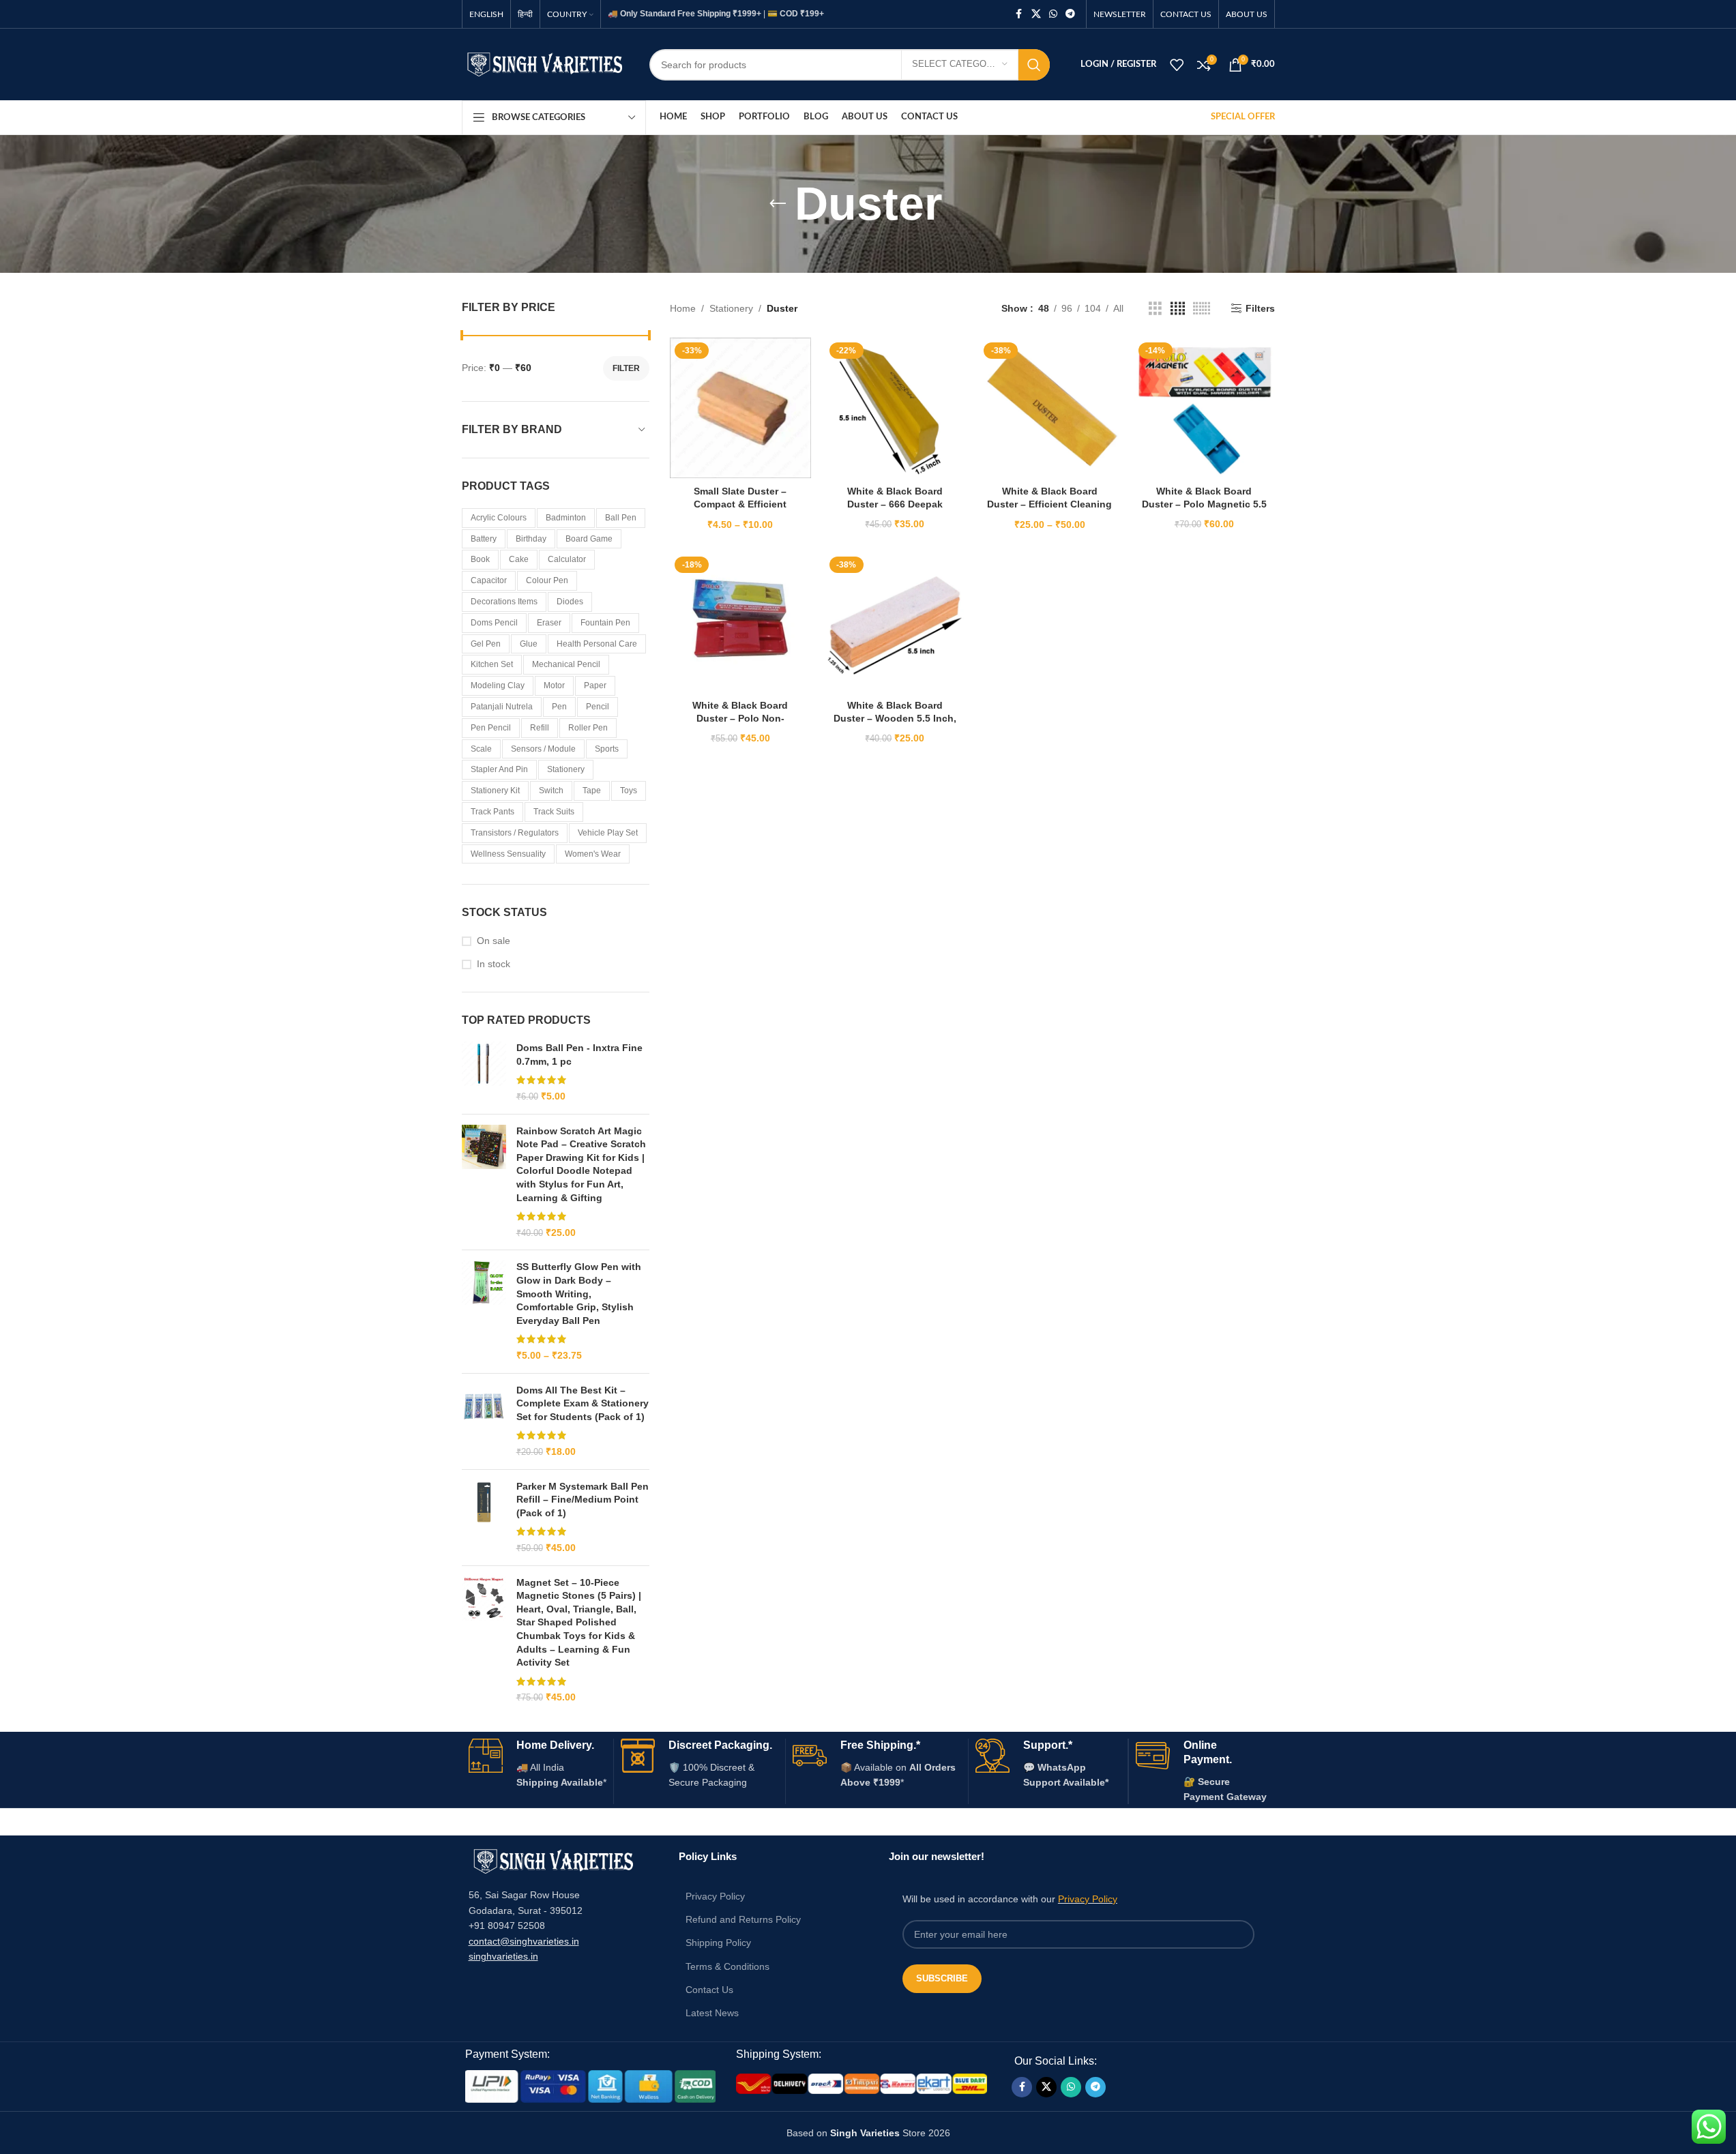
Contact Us (709, 1990)
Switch (551, 791)
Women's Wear (593, 854)
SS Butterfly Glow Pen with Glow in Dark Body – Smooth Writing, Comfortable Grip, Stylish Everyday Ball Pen (579, 1293)
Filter (626, 368)
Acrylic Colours (499, 518)
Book (480, 559)
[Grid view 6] (1202, 309)
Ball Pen (621, 518)
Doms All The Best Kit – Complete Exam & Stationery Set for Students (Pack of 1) (583, 1403)
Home (683, 308)
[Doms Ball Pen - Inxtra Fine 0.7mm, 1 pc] (484, 1072)
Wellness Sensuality (508, 854)
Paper (595, 685)
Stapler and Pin (499, 769)
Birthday (531, 539)
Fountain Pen (605, 623)
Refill (540, 728)
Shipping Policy (718, 1943)
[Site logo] (545, 63)
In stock (494, 964)
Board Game (589, 539)
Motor (554, 685)
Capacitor (489, 580)
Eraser (549, 623)
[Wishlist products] (1177, 65)
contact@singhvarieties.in (524, 1941)
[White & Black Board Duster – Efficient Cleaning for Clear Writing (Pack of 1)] (1049, 408)
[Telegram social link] (1070, 14)
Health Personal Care (597, 644)
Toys (629, 791)
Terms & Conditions (727, 1966)
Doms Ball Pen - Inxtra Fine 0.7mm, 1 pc (579, 1054)
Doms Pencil (494, 623)
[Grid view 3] (1155, 309)
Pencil (598, 707)
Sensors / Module (543, 749)
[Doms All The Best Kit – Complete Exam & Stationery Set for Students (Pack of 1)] (484, 1421)
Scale (481, 749)
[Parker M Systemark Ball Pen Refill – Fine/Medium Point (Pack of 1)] (484, 1518)
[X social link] (1036, 14)
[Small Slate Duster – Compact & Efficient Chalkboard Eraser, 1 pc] (740, 408)
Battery (484, 539)
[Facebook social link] (1019, 14)
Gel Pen (486, 644)
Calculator (567, 559)
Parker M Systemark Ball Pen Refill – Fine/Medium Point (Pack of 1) (583, 1500)
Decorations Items (504, 602)
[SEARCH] (1034, 65)
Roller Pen (588, 728)
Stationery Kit (495, 791)
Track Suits (554, 812)
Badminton (566, 518)
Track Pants (492, 812)
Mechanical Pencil (566, 664)
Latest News (712, 2013)
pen (559, 707)
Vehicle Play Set (608, 833)
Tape (592, 791)
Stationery (566, 769)
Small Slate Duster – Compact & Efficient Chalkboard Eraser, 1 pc (740, 504)
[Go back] (778, 204)
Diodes (570, 602)
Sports (607, 749)
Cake (519, 559)
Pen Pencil (491, 728)
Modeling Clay (498, 685)
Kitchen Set (492, 664)
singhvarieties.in (503, 1956)
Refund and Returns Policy (743, 1919)
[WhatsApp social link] (1053, 14)
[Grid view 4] (1178, 309)
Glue (529, 644)
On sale (494, 941)
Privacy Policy (715, 1896)
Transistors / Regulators (515, 833)
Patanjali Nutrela (502, 707)
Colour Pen (547, 580)
